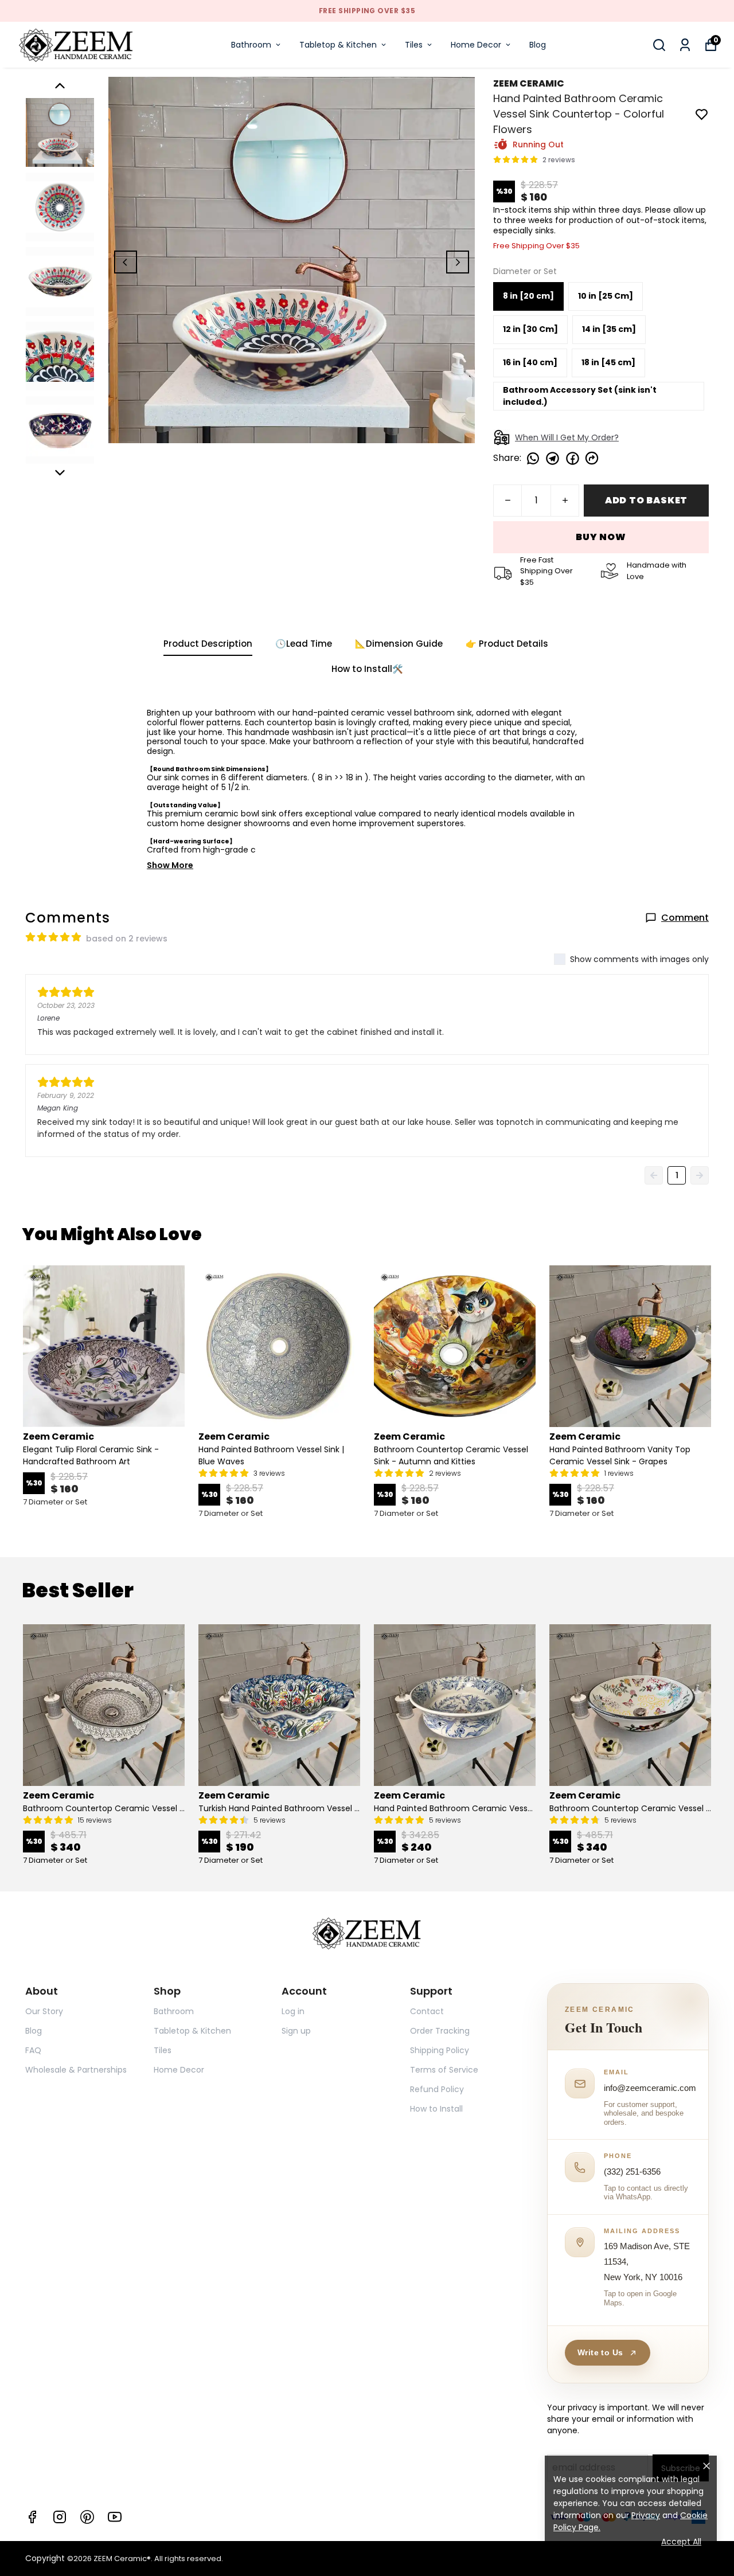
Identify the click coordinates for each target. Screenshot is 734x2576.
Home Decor (476, 45)
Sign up (296, 2031)
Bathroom (251, 45)
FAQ (33, 2050)
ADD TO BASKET (646, 500)
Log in (293, 2011)
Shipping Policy (440, 2050)
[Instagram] (60, 2517)
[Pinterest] (87, 2517)
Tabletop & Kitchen (338, 45)
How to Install (436, 2109)
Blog (538, 45)
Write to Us (600, 2352)
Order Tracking (440, 2031)
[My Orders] (685, 45)
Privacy (646, 2515)
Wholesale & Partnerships (76, 2070)
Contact (427, 2011)
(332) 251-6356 (632, 2172)
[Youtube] (115, 2517)
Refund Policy (437, 2089)
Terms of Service (444, 2070)
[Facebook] (32, 2517)
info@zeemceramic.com (650, 2088)
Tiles (414, 45)
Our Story (44, 2011)
